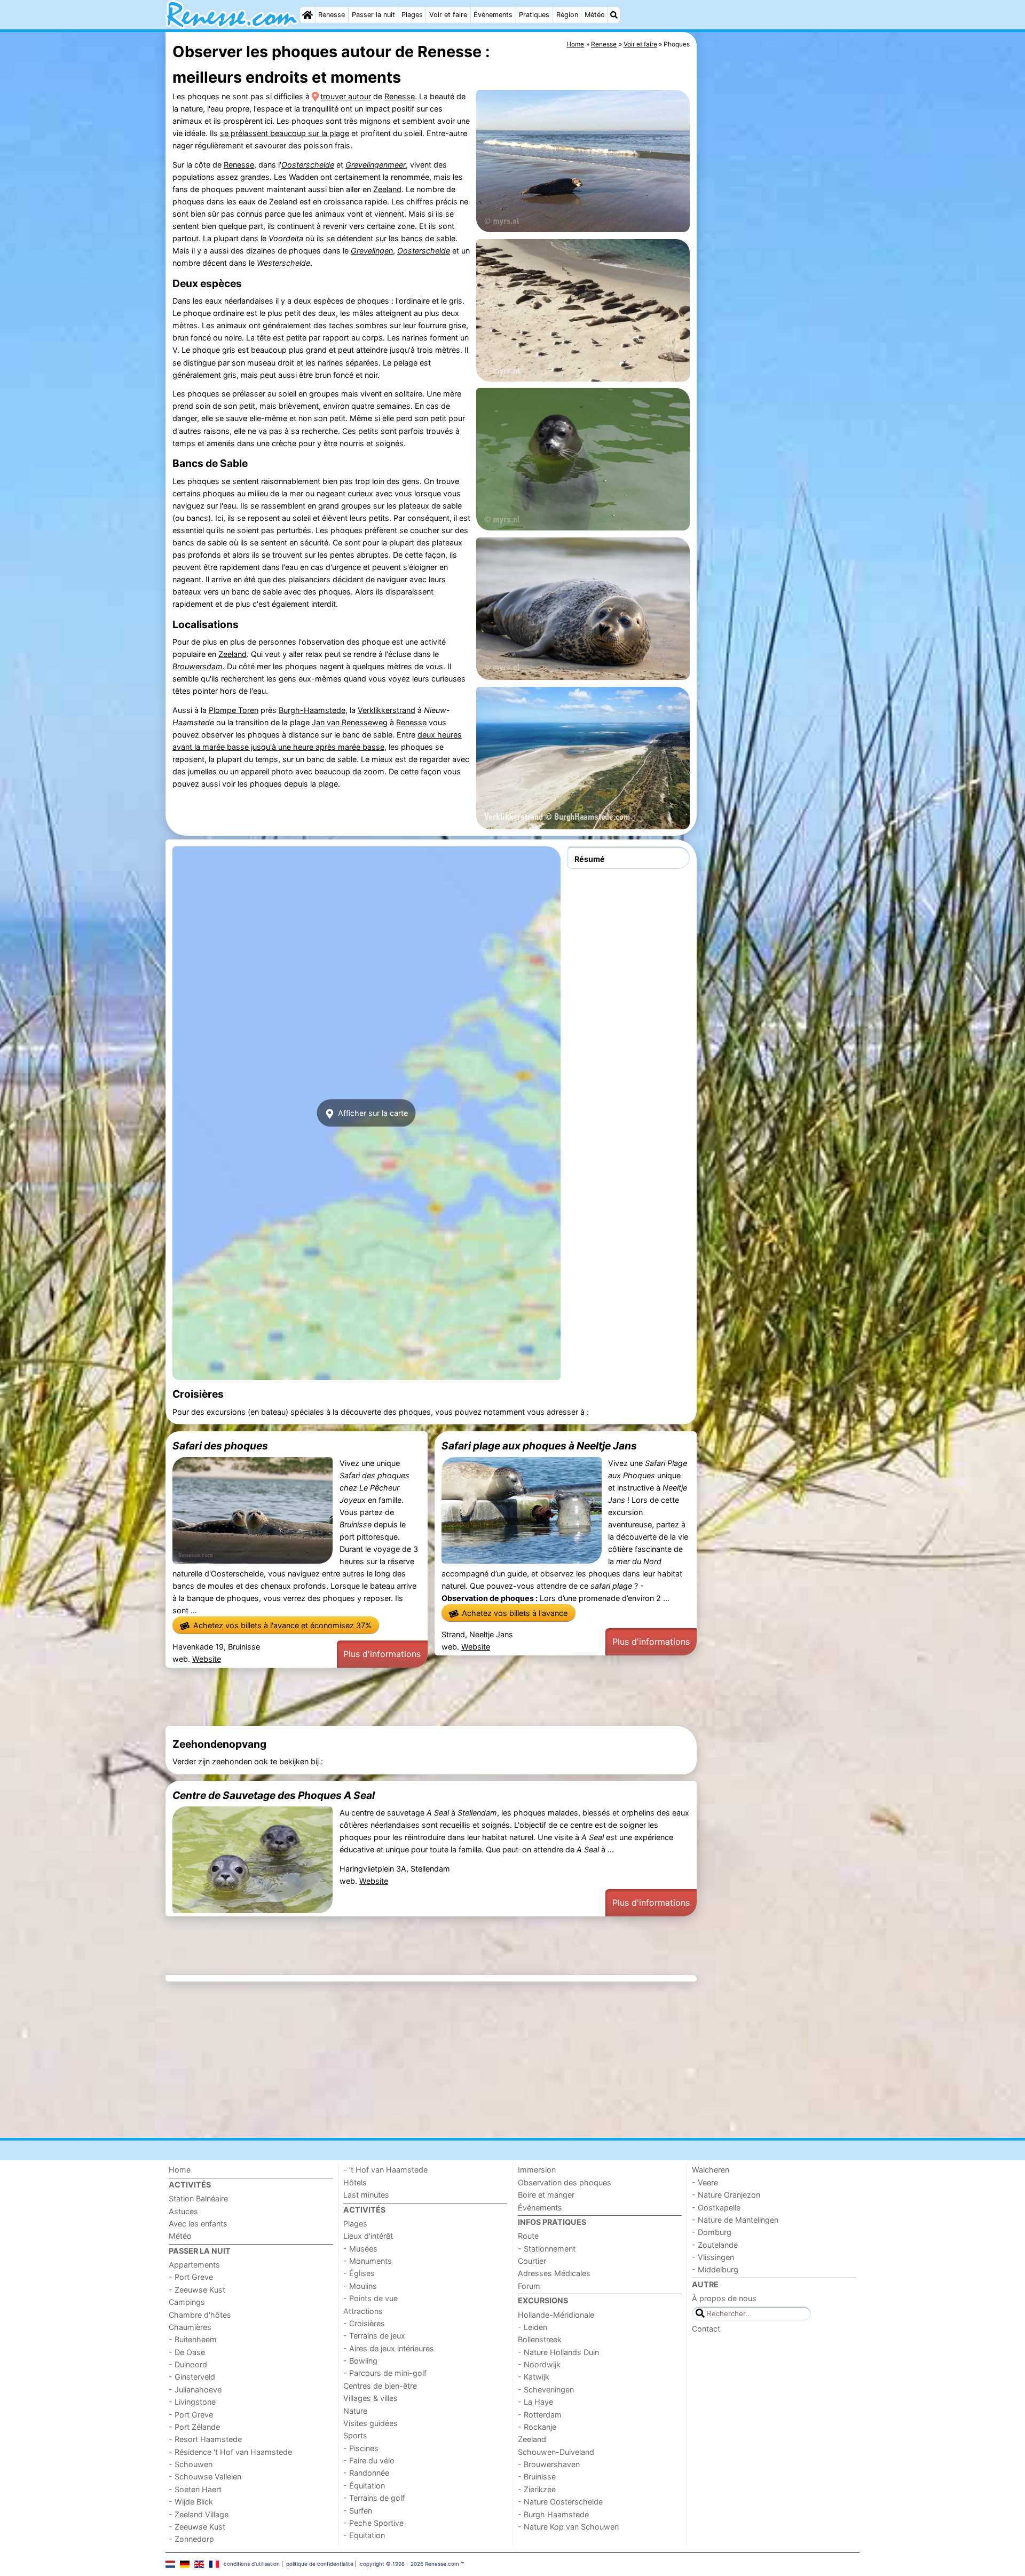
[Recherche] (614, 15)
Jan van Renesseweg (350, 722)
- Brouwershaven (549, 2464)
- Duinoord (188, 2364)
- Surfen (358, 2511)
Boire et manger (546, 2195)
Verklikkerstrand (387, 710)
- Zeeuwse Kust (197, 2290)
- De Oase (187, 2352)
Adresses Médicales (554, 2273)
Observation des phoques (565, 2182)
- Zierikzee (537, 2489)
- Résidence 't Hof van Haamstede (230, 2452)
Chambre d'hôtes (200, 2315)
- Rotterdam (540, 2415)
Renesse (332, 15)
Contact (706, 2329)
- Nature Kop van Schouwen (568, 2527)
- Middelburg (715, 2269)
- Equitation (364, 2535)
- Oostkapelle (716, 2208)
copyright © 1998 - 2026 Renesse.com (409, 2564)
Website (207, 1659)
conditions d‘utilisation (252, 2564)
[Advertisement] (779, 278)
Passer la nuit (373, 15)
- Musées (360, 2249)
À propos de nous (724, 2298)
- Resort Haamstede (205, 2439)
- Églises (359, 2273)
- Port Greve (191, 2277)
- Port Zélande (194, 2427)
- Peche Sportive (373, 2523)
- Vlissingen (713, 2257)
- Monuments (368, 2261)
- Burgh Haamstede (553, 2514)
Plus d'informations (382, 1654)
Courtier (532, 2261)
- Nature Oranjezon (726, 2195)
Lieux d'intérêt (368, 2236)
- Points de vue (370, 2298)
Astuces (183, 2211)
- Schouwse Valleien (205, 2476)
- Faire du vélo (369, 2460)
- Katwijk (534, 2377)
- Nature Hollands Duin (558, 2352)
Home (180, 2170)
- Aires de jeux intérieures (389, 2348)
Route (528, 2236)
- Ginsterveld (192, 2377)
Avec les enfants (198, 2224)
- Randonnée (366, 2473)
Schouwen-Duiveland (556, 2452)
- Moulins (360, 2286)
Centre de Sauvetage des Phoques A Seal (274, 1795)
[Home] (307, 15)
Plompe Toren (234, 710)
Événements (493, 15)
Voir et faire (448, 15)
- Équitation (364, 2486)
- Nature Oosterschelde (560, 2502)
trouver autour (346, 96)
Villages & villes (370, 2398)
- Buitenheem (193, 2339)
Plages (412, 15)
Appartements (194, 2265)
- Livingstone (192, 2402)
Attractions (363, 2311)
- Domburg (712, 2232)
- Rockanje (537, 2427)
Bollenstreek (540, 2339)
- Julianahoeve (195, 2389)
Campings (187, 2302)
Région (567, 15)
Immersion (537, 2170)
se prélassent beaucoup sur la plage (285, 133)
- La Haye (535, 2402)
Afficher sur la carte (372, 1113)
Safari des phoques (220, 1446)
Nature (355, 2411)
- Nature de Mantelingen (735, 2220)
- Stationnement (547, 2249)
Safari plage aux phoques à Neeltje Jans (539, 1446)
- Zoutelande (715, 2245)
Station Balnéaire (198, 2198)
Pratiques (534, 15)
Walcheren (711, 2170)
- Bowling (360, 2361)
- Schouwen (191, 2464)
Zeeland (387, 189)
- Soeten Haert (195, 2489)
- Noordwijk (539, 2364)
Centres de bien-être (380, 2386)
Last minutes (366, 2195)
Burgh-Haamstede (312, 710)
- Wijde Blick (191, 2502)
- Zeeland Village (199, 2514)
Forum (529, 2286)
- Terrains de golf (374, 2498)
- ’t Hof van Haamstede (385, 2170)
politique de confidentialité (320, 2564)
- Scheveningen (546, 2389)
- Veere (705, 2182)
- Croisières (364, 2323)
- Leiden (533, 2327)
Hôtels (355, 2182)
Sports (355, 2435)
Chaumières (190, 2327)
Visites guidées (370, 2423)
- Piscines (361, 2448)
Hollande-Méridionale (556, 2315)
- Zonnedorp (191, 2539)
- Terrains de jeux (374, 2336)
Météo (595, 15)
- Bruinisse (537, 2476)
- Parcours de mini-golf (385, 2373)
